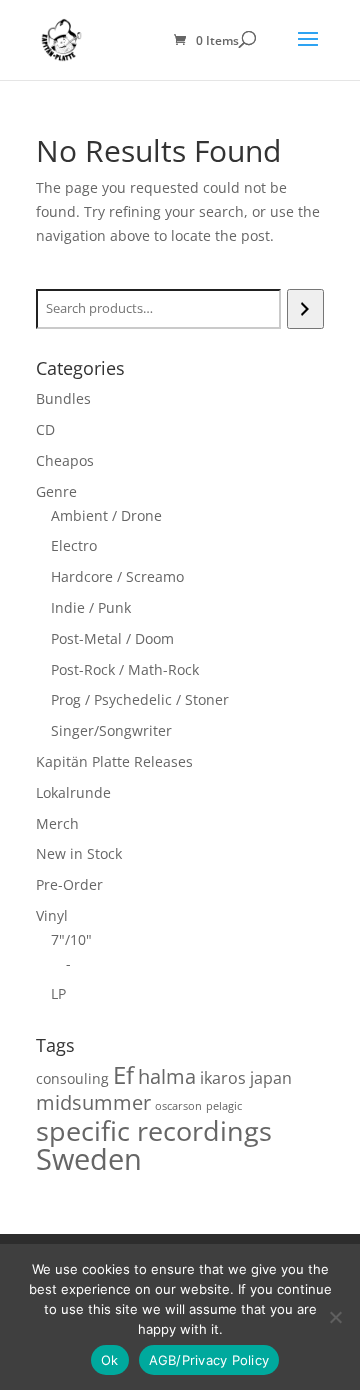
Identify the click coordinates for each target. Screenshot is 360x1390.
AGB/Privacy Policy (209, 1360)
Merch (57, 823)
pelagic (224, 1106)
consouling (72, 1078)
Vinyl (52, 915)
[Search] (305, 309)
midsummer (93, 1102)
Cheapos (65, 460)
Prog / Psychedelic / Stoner (140, 699)
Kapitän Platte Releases (114, 761)
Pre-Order (69, 884)
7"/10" (71, 939)
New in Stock (79, 853)
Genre (56, 491)
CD (45, 429)
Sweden (89, 1159)
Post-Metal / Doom (112, 638)
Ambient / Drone (106, 515)
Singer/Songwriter (111, 730)
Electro (74, 545)
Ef (123, 1075)
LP (58, 993)
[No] (335, 1317)
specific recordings (154, 1130)
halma (167, 1076)
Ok (110, 1360)
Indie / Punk (91, 607)
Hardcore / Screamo (117, 576)
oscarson (178, 1106)
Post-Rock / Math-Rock (125, 669)
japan (271, 1078)
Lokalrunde (73, 792)
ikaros (223, 1078)
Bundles (63, 398)
